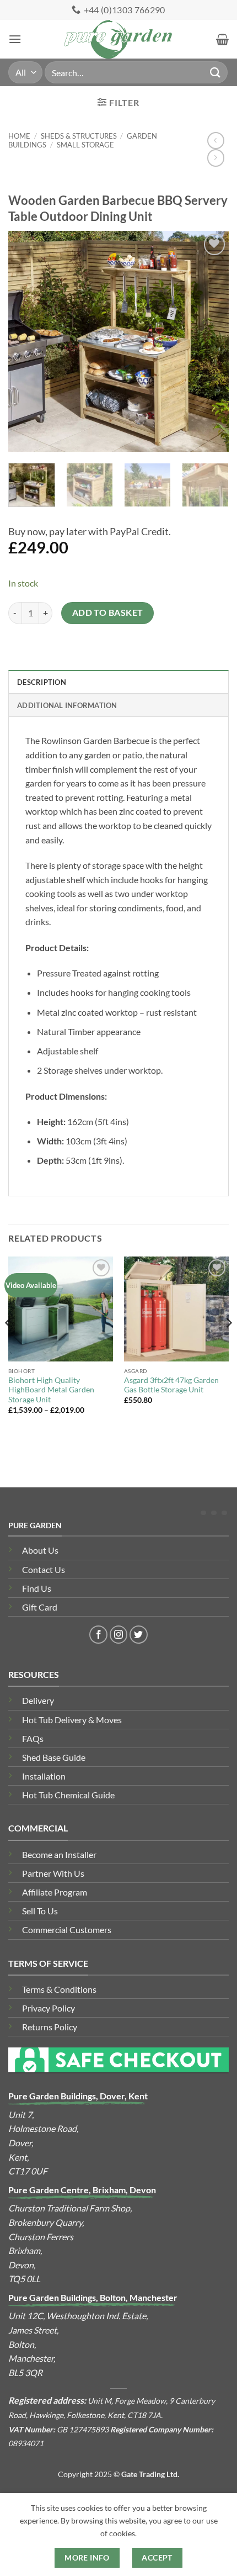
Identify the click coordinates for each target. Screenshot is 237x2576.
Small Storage (85, 145)
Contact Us (44, 1569)
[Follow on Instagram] (119, 1635)
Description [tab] (42, 682)
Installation (44, 1776)
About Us (40, 1550)
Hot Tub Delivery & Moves (72, 1720)
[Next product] (216, 141)
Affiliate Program (55, 1892)
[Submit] (216, 72)
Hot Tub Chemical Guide (68, 1795)
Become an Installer (59, 1854)
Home (19, 136)
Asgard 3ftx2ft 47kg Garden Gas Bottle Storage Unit (171, 1385)
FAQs (33, 1738)
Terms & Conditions (59, 1989)
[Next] (211, 341)
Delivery (38, 1700)
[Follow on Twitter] (139, 1635)
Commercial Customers (67, 1930)
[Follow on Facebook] (98, 1635)
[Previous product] (216, 158)
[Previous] (26, 341)
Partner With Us (53, 1873)
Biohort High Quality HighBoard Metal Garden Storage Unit (51, 1390)
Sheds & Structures (79, 136)
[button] (15, 39)
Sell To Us (40, 1911)
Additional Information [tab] (67, 705)
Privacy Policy (49, 2008)
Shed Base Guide (54, 1757)
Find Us (37, 1588)
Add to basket (108, 613)
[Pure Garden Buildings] (119, 39)
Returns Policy (50, 2027)
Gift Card (40, 1607)
